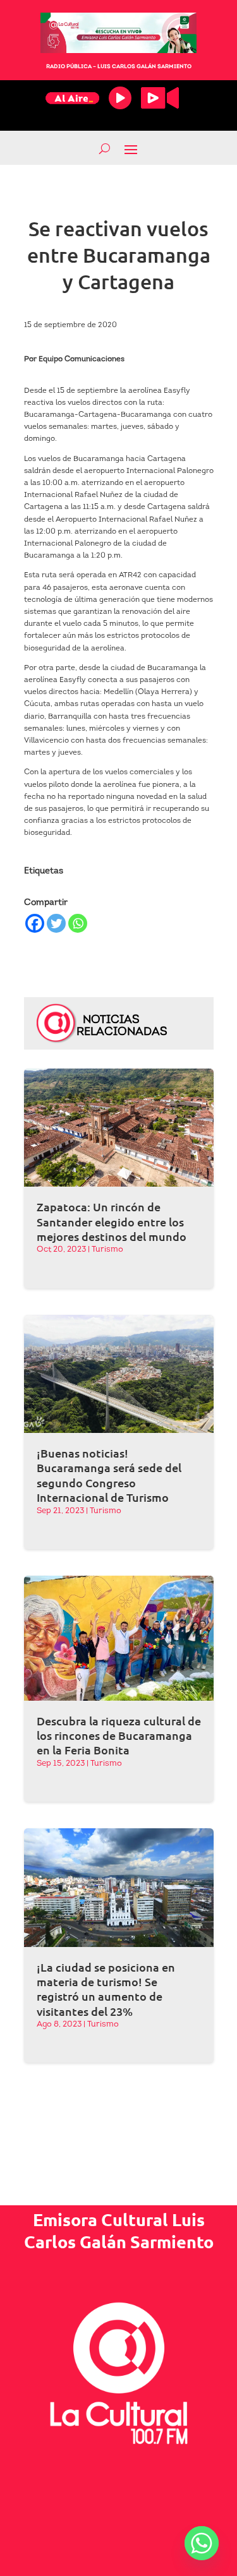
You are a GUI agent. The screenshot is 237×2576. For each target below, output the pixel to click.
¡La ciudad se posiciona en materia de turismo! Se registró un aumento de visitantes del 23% (106, 1989)
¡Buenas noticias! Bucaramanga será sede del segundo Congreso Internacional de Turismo (109, 1475)
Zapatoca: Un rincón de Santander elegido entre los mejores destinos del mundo (112, 1221)
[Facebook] (35, 923)
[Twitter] (56, 923)
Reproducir (120, 98)
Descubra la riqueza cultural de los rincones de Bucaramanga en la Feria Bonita (119, 1735)
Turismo (107, 1249)
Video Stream (160, 98)
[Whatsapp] (78, 923)
